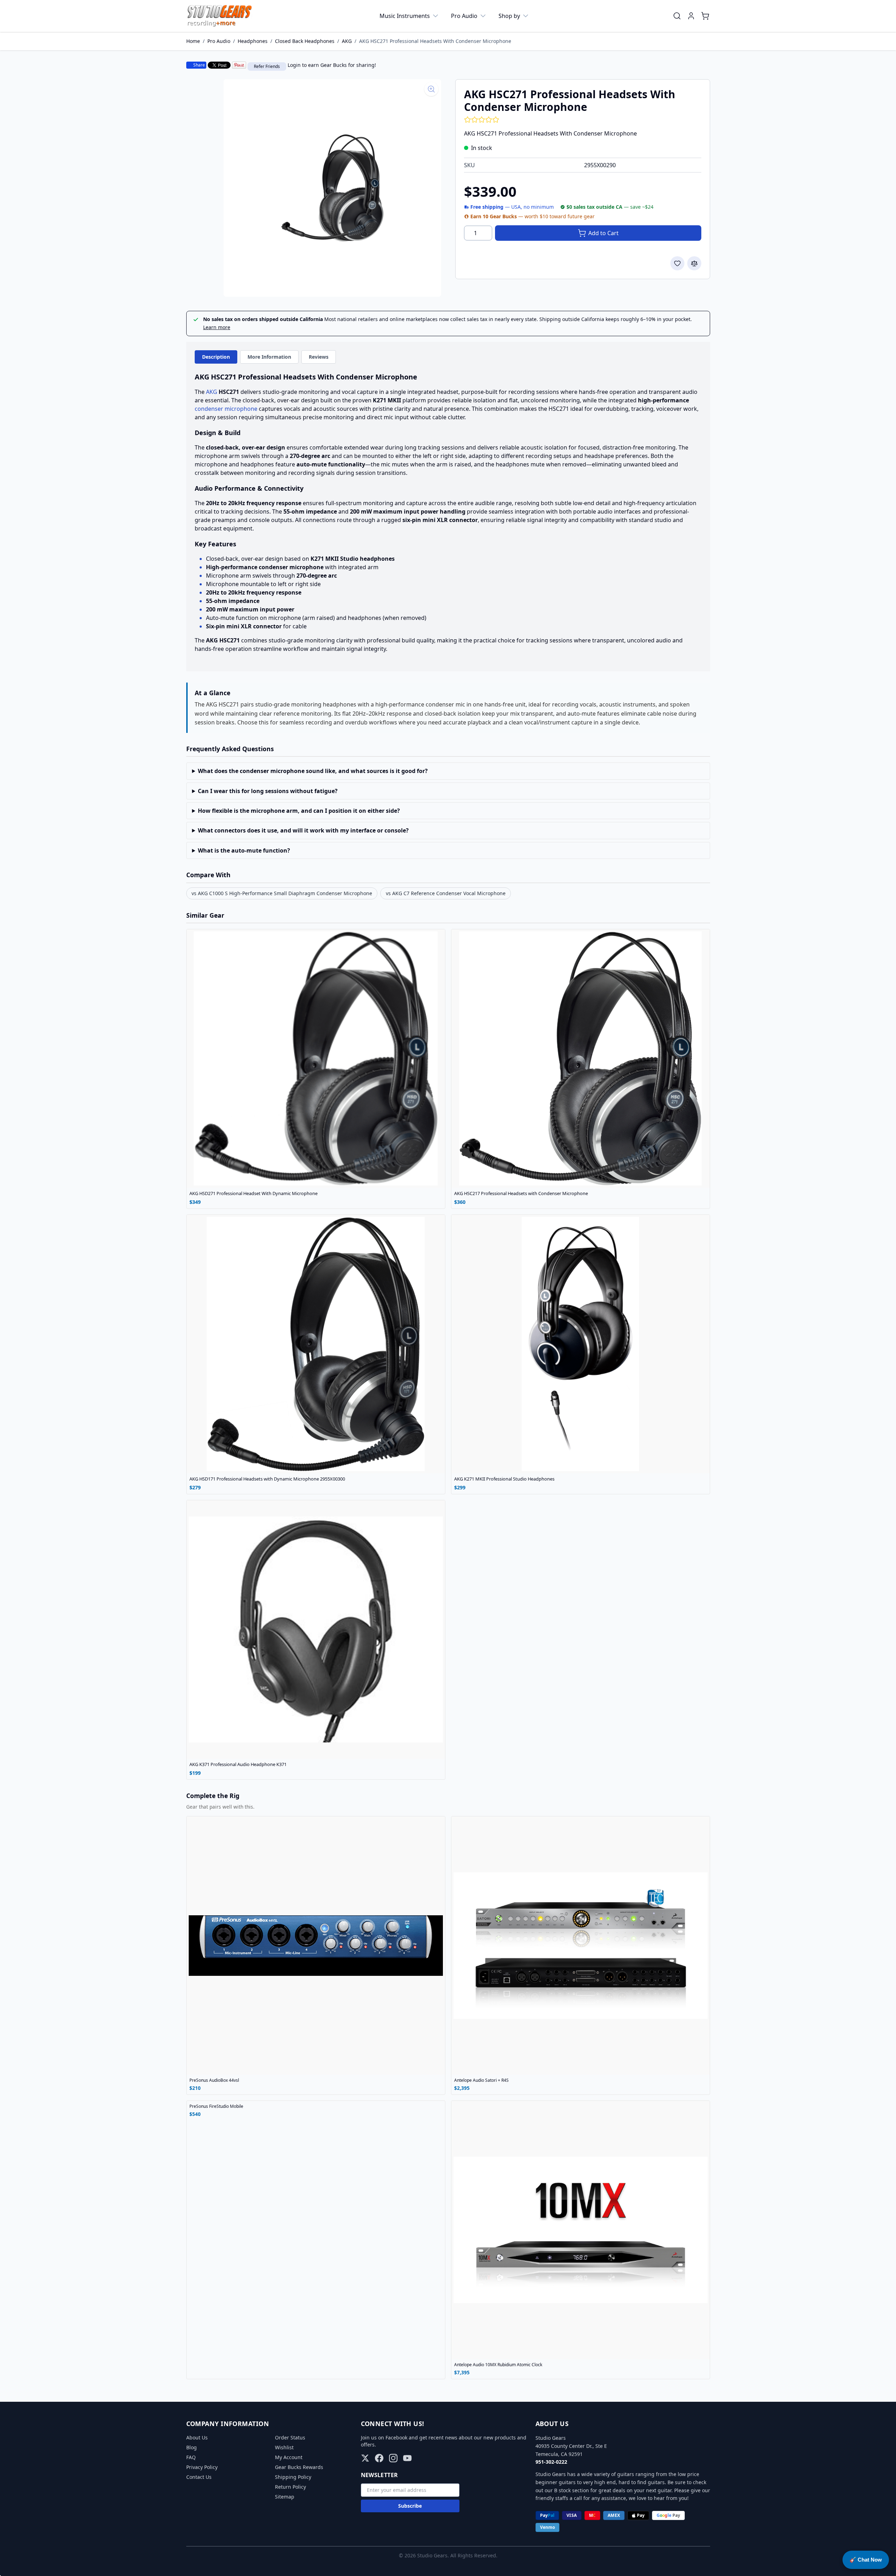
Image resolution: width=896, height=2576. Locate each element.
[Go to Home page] (220, 16)
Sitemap (285, 2497)
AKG (347, 41)
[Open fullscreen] (332, 188)
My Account (289, 2457)
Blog (192, 2447)
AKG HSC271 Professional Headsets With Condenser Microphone (435, 41)
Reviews (319, 357)
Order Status (290, 2437)
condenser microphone (226, 409)
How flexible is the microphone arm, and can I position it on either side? (299, 811)
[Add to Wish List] (677, 263)
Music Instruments (405, 16)
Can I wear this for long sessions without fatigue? (268, 791)
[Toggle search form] (677, 16)
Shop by (509, 16)
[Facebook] (379, 2458)
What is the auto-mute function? (244, 850)
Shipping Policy (293, 2477)
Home (193, 41)
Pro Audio (464, 16)
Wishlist (284, 2447)
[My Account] (691, 16)
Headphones (253, 41)
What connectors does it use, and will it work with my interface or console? (303, 830)
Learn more (217, 327)
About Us (197, 2437)
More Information (269, 357)
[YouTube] (407, 2458)
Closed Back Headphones (305, 41)
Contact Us (199, 2477)
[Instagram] (393, 2458)
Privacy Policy (202, 2467)
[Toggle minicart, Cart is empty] (705, 16)
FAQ (191, 2457)
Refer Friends (267, 66)
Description (216, 357)
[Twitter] (365, 2458)
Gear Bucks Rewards (299, 2467)
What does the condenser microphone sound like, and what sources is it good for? (313, 771)
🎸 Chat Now (866, 2560)
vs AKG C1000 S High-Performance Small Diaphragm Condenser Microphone (282, 893)
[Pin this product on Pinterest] (239, 65)
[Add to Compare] (694, 263)
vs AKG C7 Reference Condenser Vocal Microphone (446, 893)
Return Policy (290, 2487)
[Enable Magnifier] (431, 89)
